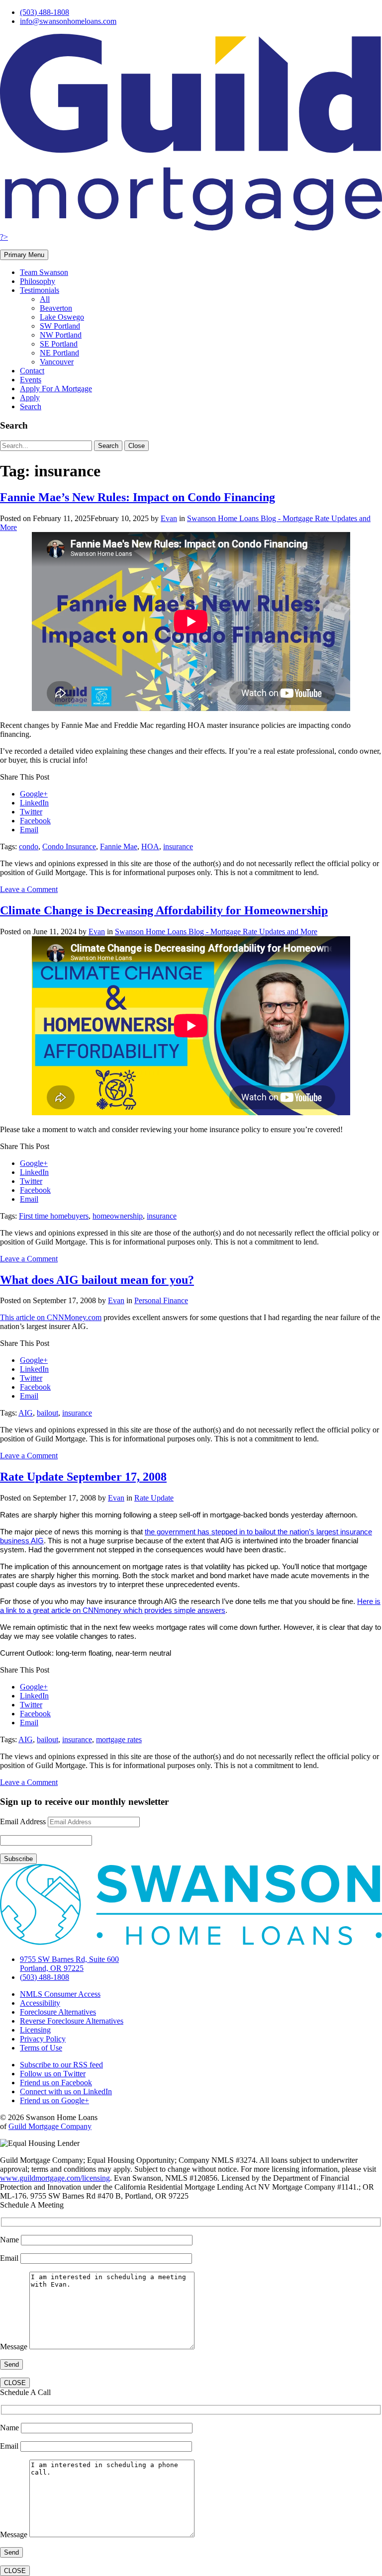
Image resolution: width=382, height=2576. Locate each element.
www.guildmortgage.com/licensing (55, 2178)
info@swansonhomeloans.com (68, 21)
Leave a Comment (29, 889)
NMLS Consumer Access (60, 1994)
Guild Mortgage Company (50, 2126)
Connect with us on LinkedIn (66, 2091)
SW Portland (60, 326)
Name (10, 2240)
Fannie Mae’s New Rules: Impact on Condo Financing (138, 497)
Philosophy (38, 281)
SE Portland (59, 344)
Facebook (35, 821)
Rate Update (154, 1498)
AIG (26, 1413)
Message (15, 2347)
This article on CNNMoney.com (51, 1317)
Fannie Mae (119, 846)
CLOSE (15, 2383)
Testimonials (40, 290)
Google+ (34, 794)
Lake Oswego (62, 317)
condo (29, 846)
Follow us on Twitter (53, 2074)
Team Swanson (44, 272)
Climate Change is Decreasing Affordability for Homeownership (164, 910)
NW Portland (61, 335)
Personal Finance (161, 1300)
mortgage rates (119, 1739)
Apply (30, 398)
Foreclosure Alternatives (58, 2012)
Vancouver (57, 362)
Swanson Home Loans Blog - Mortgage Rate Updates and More (216, 932)
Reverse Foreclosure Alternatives (72, 2021)
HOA (150, 846)
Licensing (35, 2030)
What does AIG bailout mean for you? (97, 1280)
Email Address (23, 1821)
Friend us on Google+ (54, 2100)
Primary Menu (24, 255)
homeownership (118, 1216)
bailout (48, 1413)
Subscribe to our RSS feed (61, 2065)
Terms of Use (41, 2048)
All (45, 299)
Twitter (31, 812)
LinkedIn (34, 803)
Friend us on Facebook (56, 2083)
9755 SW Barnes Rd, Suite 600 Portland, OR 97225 (69, 1964)
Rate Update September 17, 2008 (83, 1477)
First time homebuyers (54, 1216)
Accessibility (40, 2003)
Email (29, 830)
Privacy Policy (43, 2039)
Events (31, 380)
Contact (32, 371)
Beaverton (56, 308)
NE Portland (59, 353)
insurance (178, 846)
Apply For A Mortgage (56, 389)
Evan (169, 518)
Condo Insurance (69, 846)
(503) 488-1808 (45, 12)
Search (31, 406)
